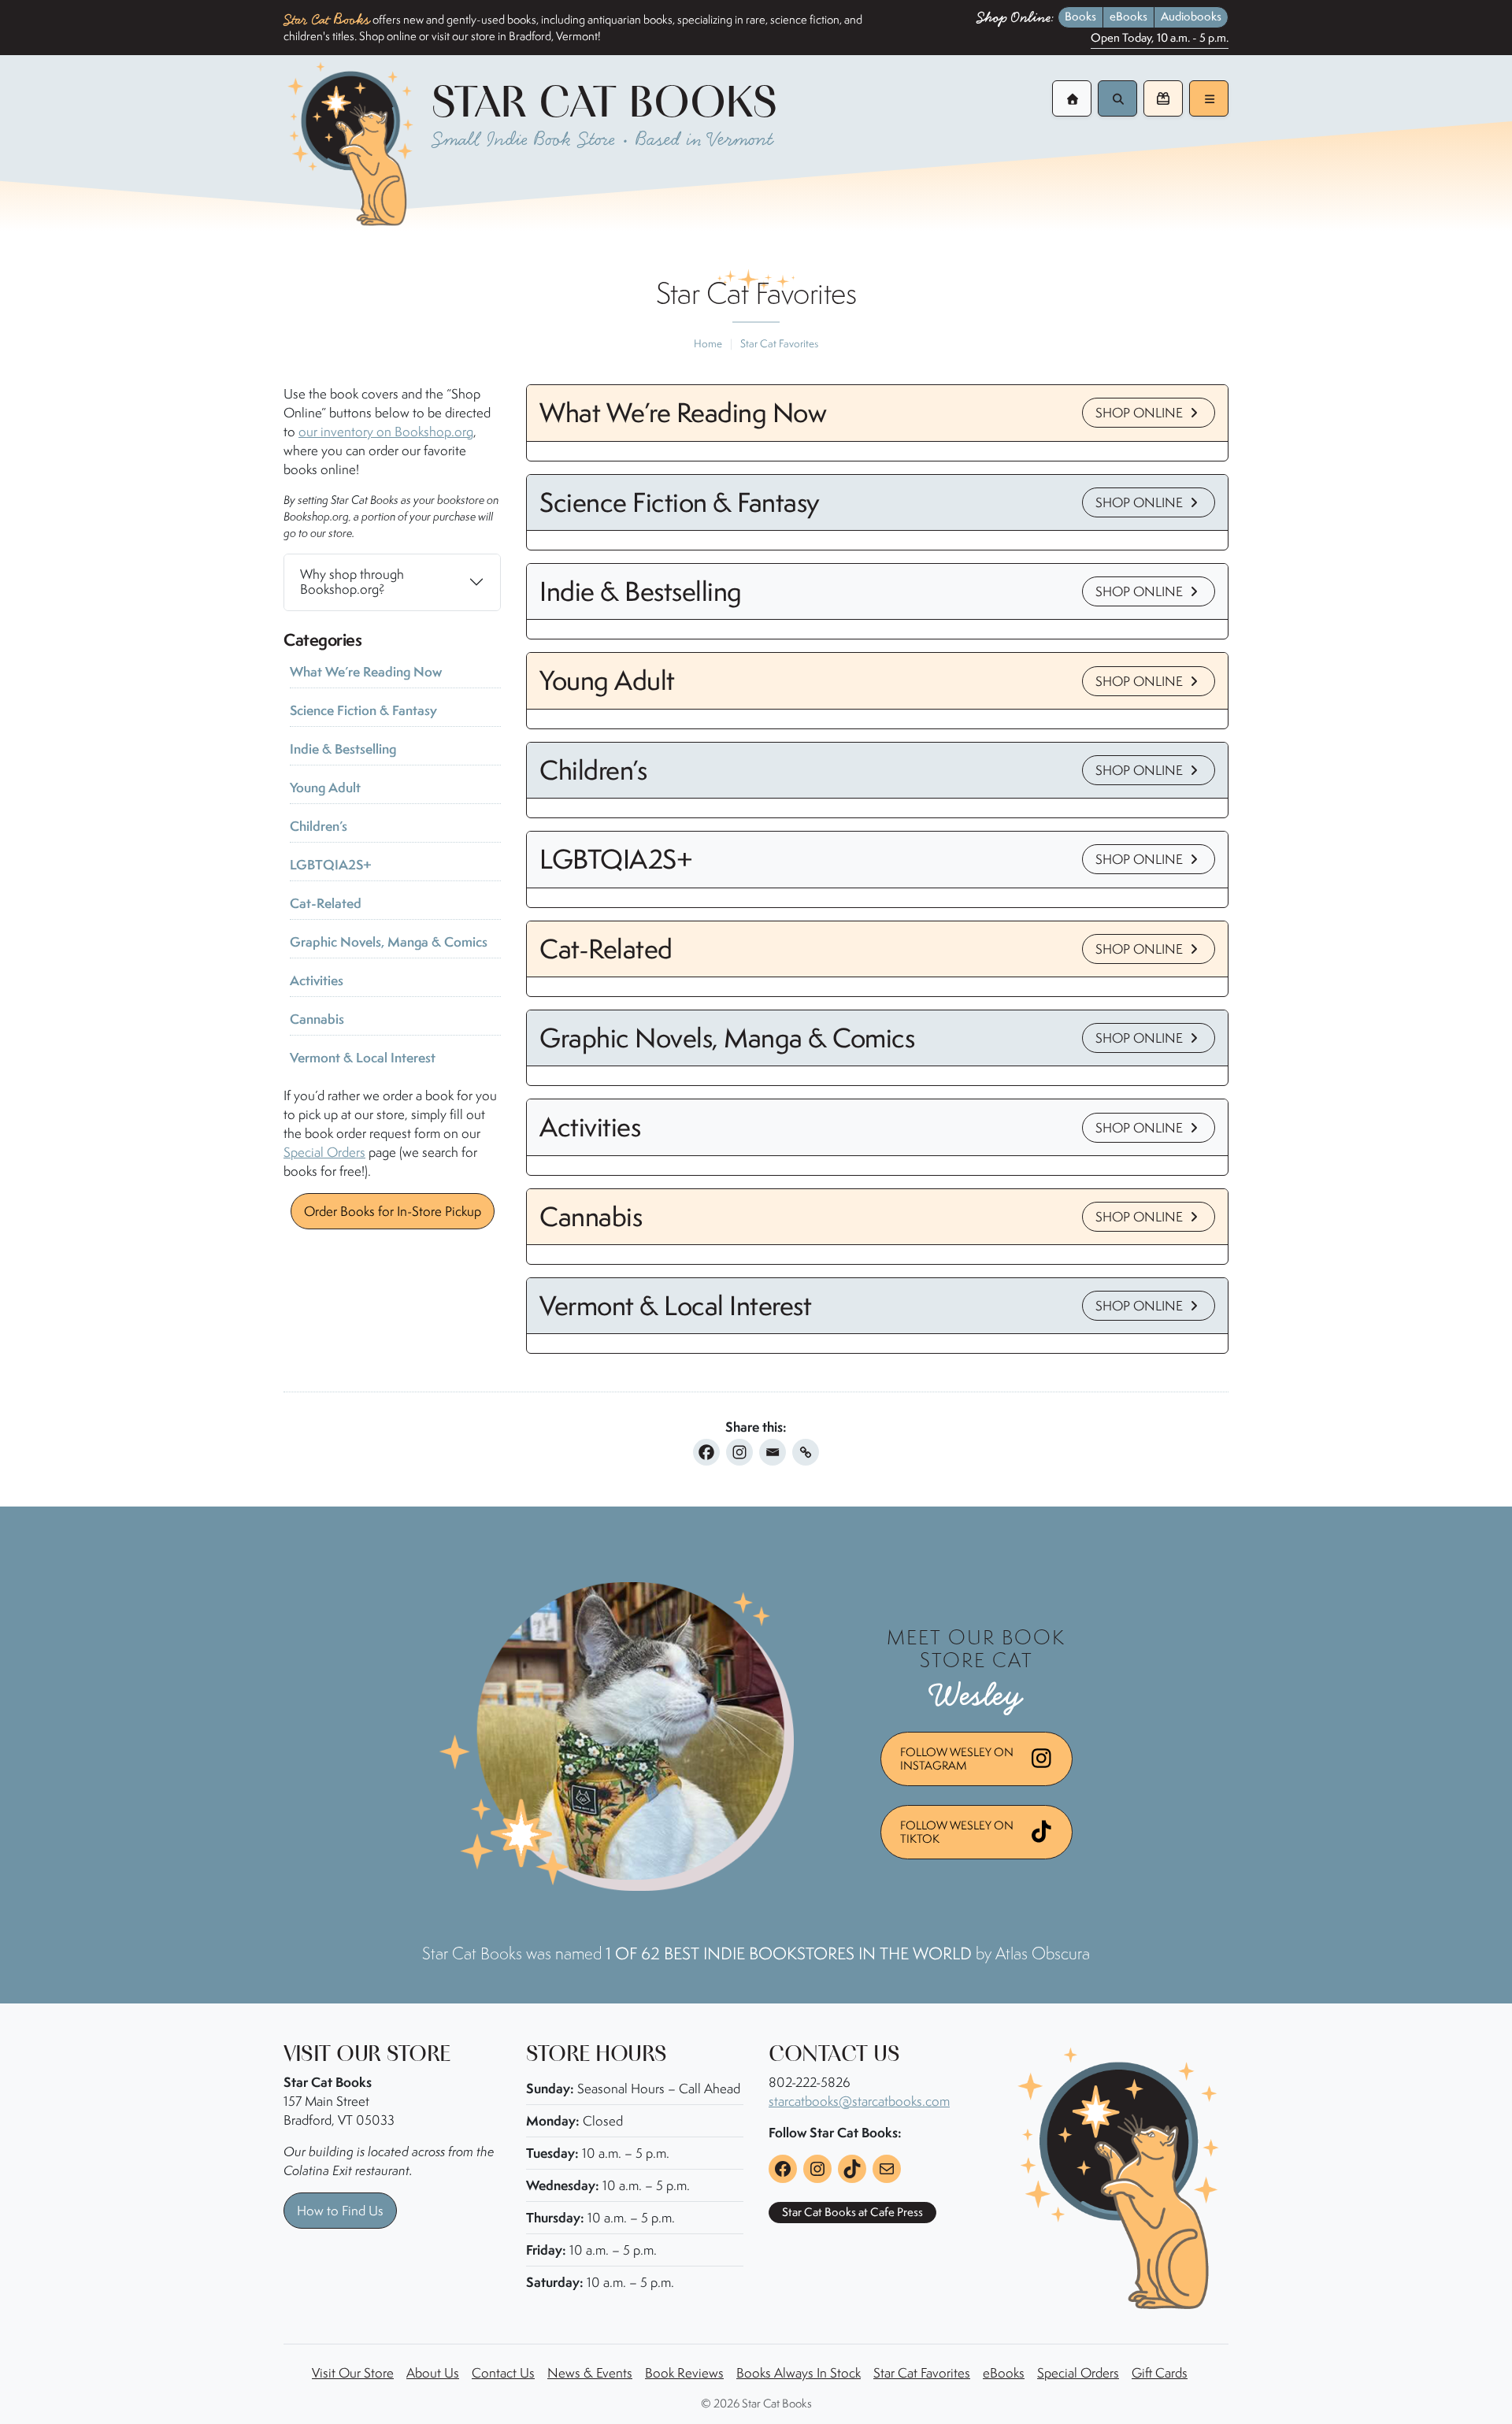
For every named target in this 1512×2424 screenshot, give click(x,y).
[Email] (773, 1452)
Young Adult (325, 787)
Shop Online (1141, 413)
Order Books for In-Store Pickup (393, 1211)
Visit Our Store (353, 2373)
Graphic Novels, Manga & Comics (389, 941)
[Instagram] (739, 1452)
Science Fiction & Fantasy (363, 710)
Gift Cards (1160, 2373)
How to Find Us (340, 2211)
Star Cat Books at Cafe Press (852, 2212)
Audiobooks (1191, 17)
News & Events (590, 2373)
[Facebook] (706, 1452)
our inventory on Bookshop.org (386, 432)
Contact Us (503, 2373)
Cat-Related (326, 903)
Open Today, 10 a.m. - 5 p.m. (1160, 39)
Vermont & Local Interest (363, 1057)
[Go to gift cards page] (1163, 98)
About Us (433, 2373)
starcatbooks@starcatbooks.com (859, 2101)
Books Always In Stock (799, 2373)
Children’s (319, 826)
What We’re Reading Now (366, 671)
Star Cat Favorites (922, 2373)
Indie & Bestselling (343, 749)
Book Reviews (684, 2373)
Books (1080, 17)
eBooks (1128, 17)
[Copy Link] (806, 1452)
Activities (317, 980)
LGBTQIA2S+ (331, 864)
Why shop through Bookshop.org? (352, 582)
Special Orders (324, 1152)
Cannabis (317, 1019)
